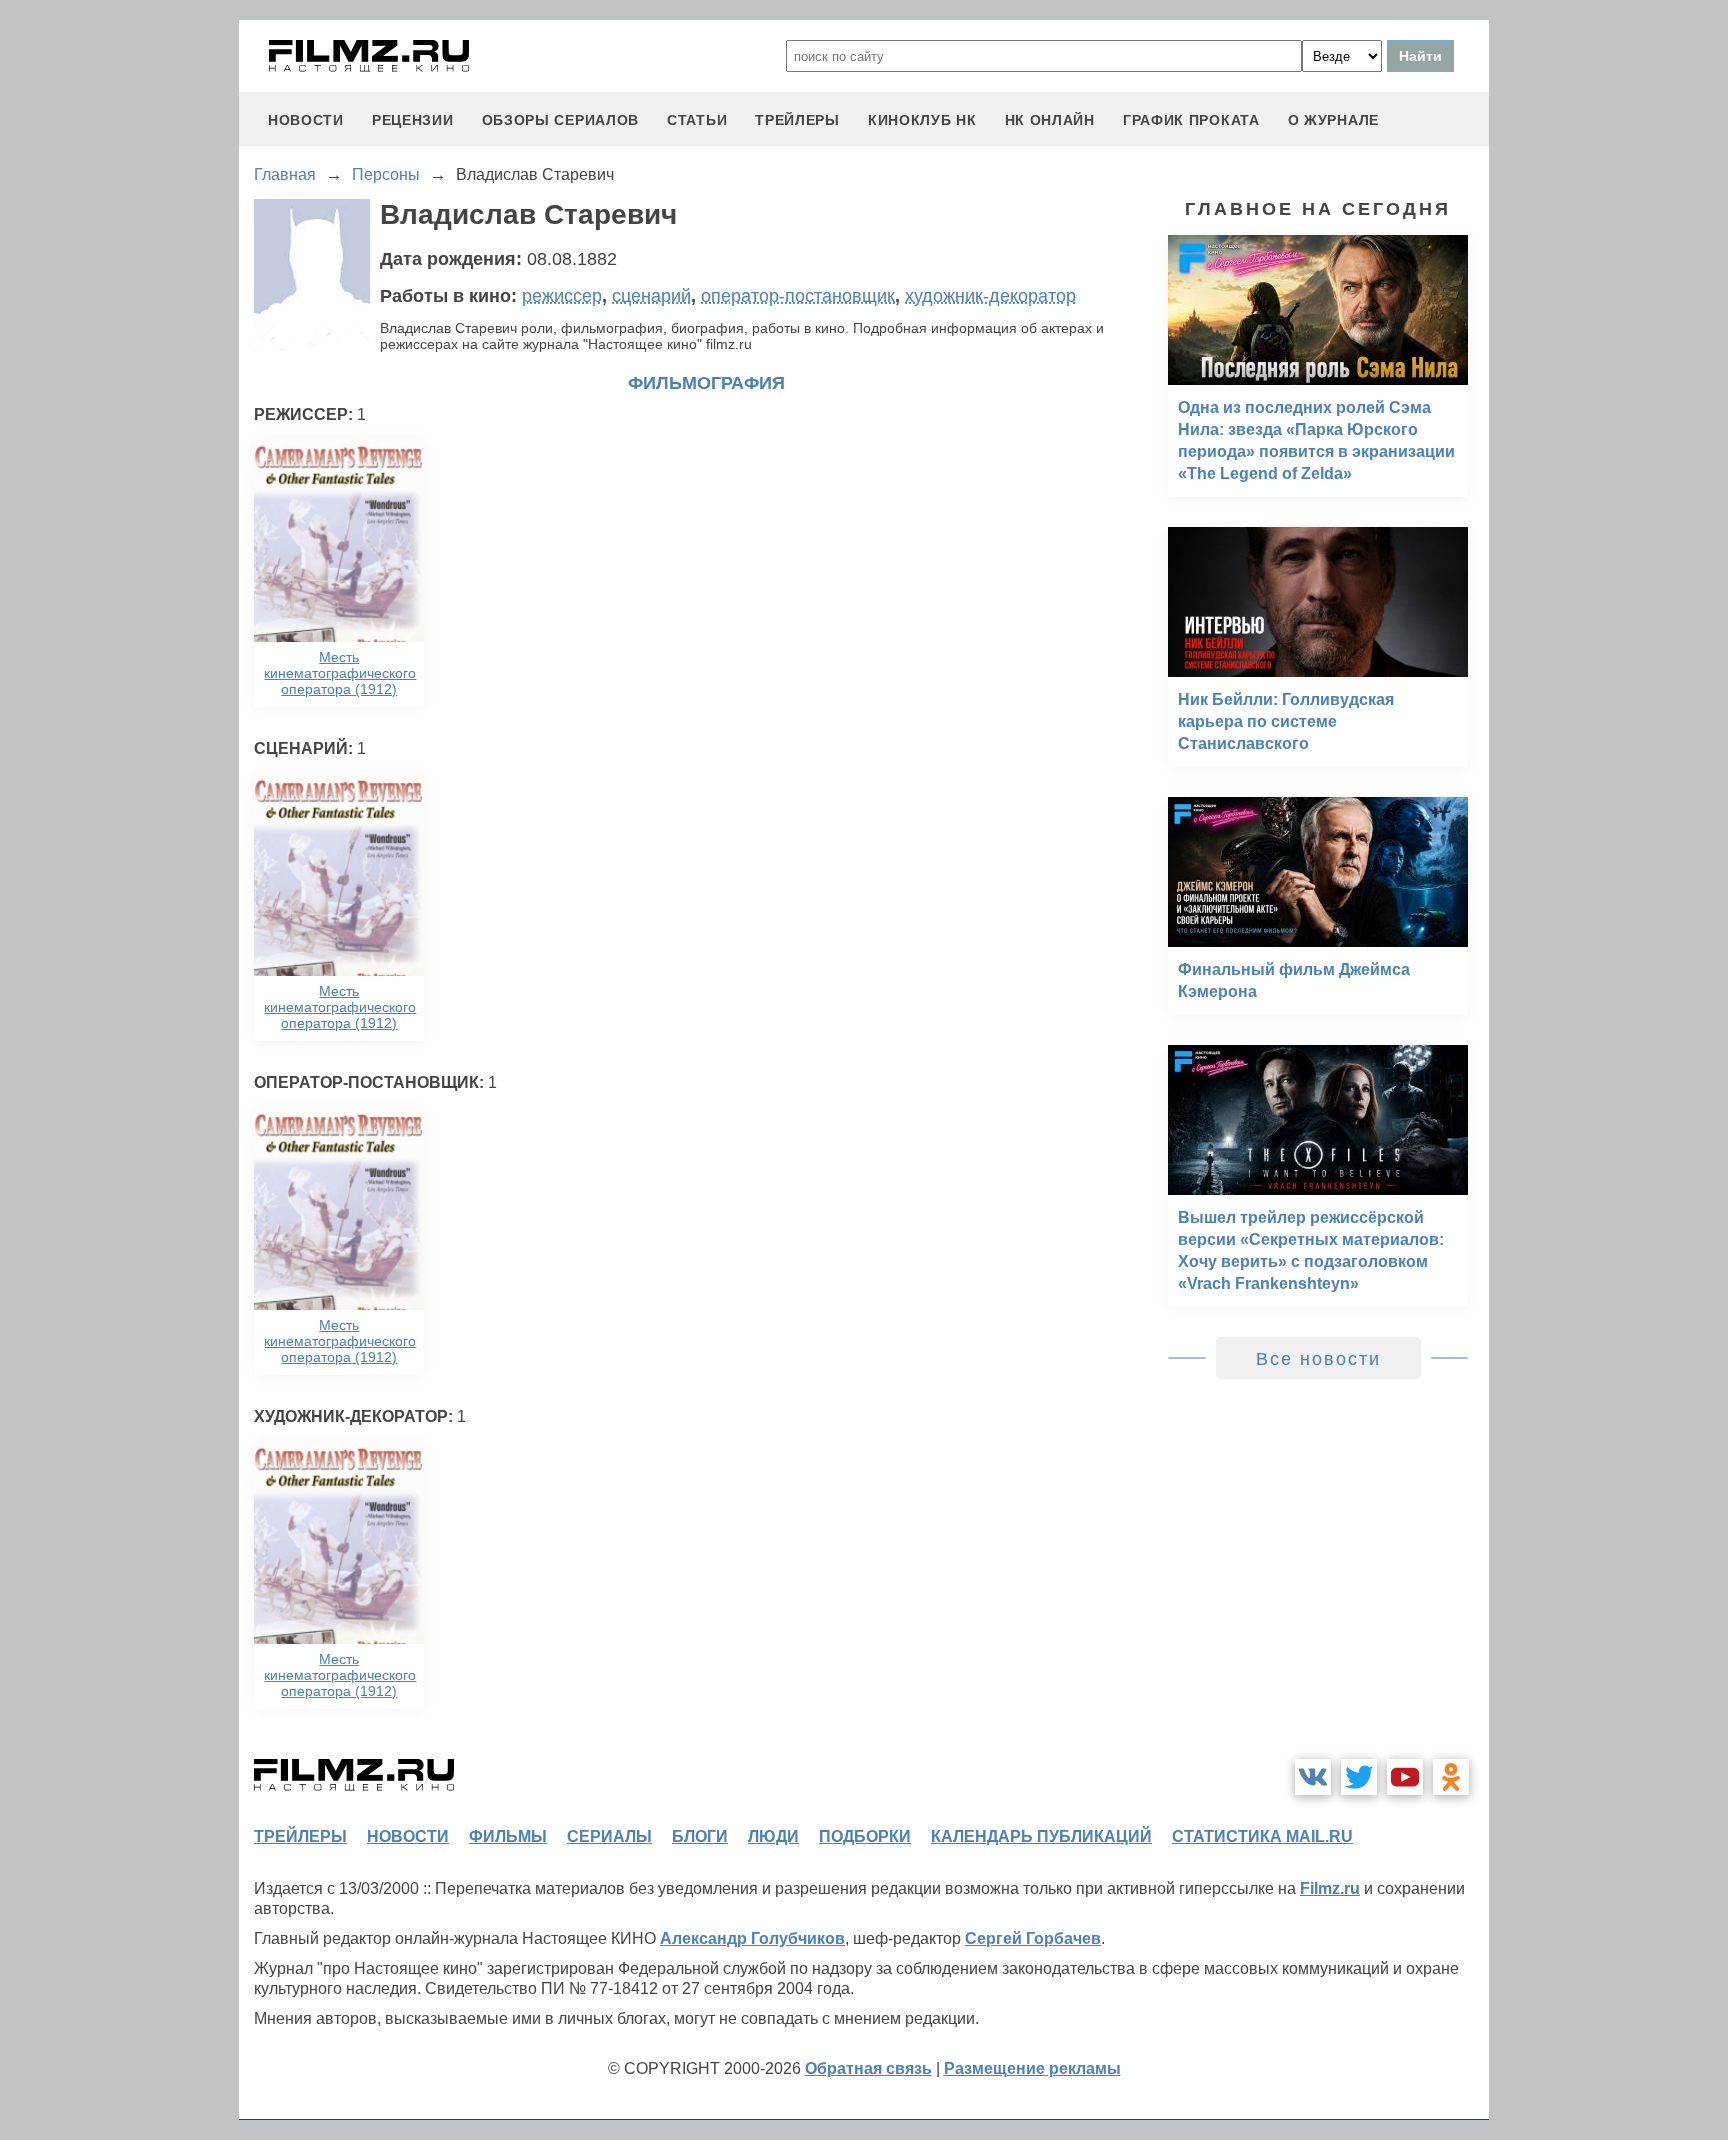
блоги (700, 1836)
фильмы (508, 1836)
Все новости (1318, 1359)
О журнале (1333, 120)
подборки (865, 1836)
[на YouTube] (1405, 1777)
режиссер (562, 296)
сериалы (609, 1836)
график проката (1191, 120)
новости (306, 120)
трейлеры (797, 120)
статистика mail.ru (1262, 1836)
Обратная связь (868, 2068)
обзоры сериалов (561, 120)
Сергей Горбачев (1033, 1938)
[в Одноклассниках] (1451, 1777)
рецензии (413, 120)
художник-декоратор (990, 296)
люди (773, 1836)
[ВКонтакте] (1313, 1777)
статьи (697, 120)
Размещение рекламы (1032, 2068)
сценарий (651, 296)
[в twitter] (1359, 1777)
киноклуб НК (922, 120)
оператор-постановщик (798, 296)
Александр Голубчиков (752, 1938)
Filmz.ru (1330, 1888)
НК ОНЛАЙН (1050, 120)
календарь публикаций (1041, 1836)
